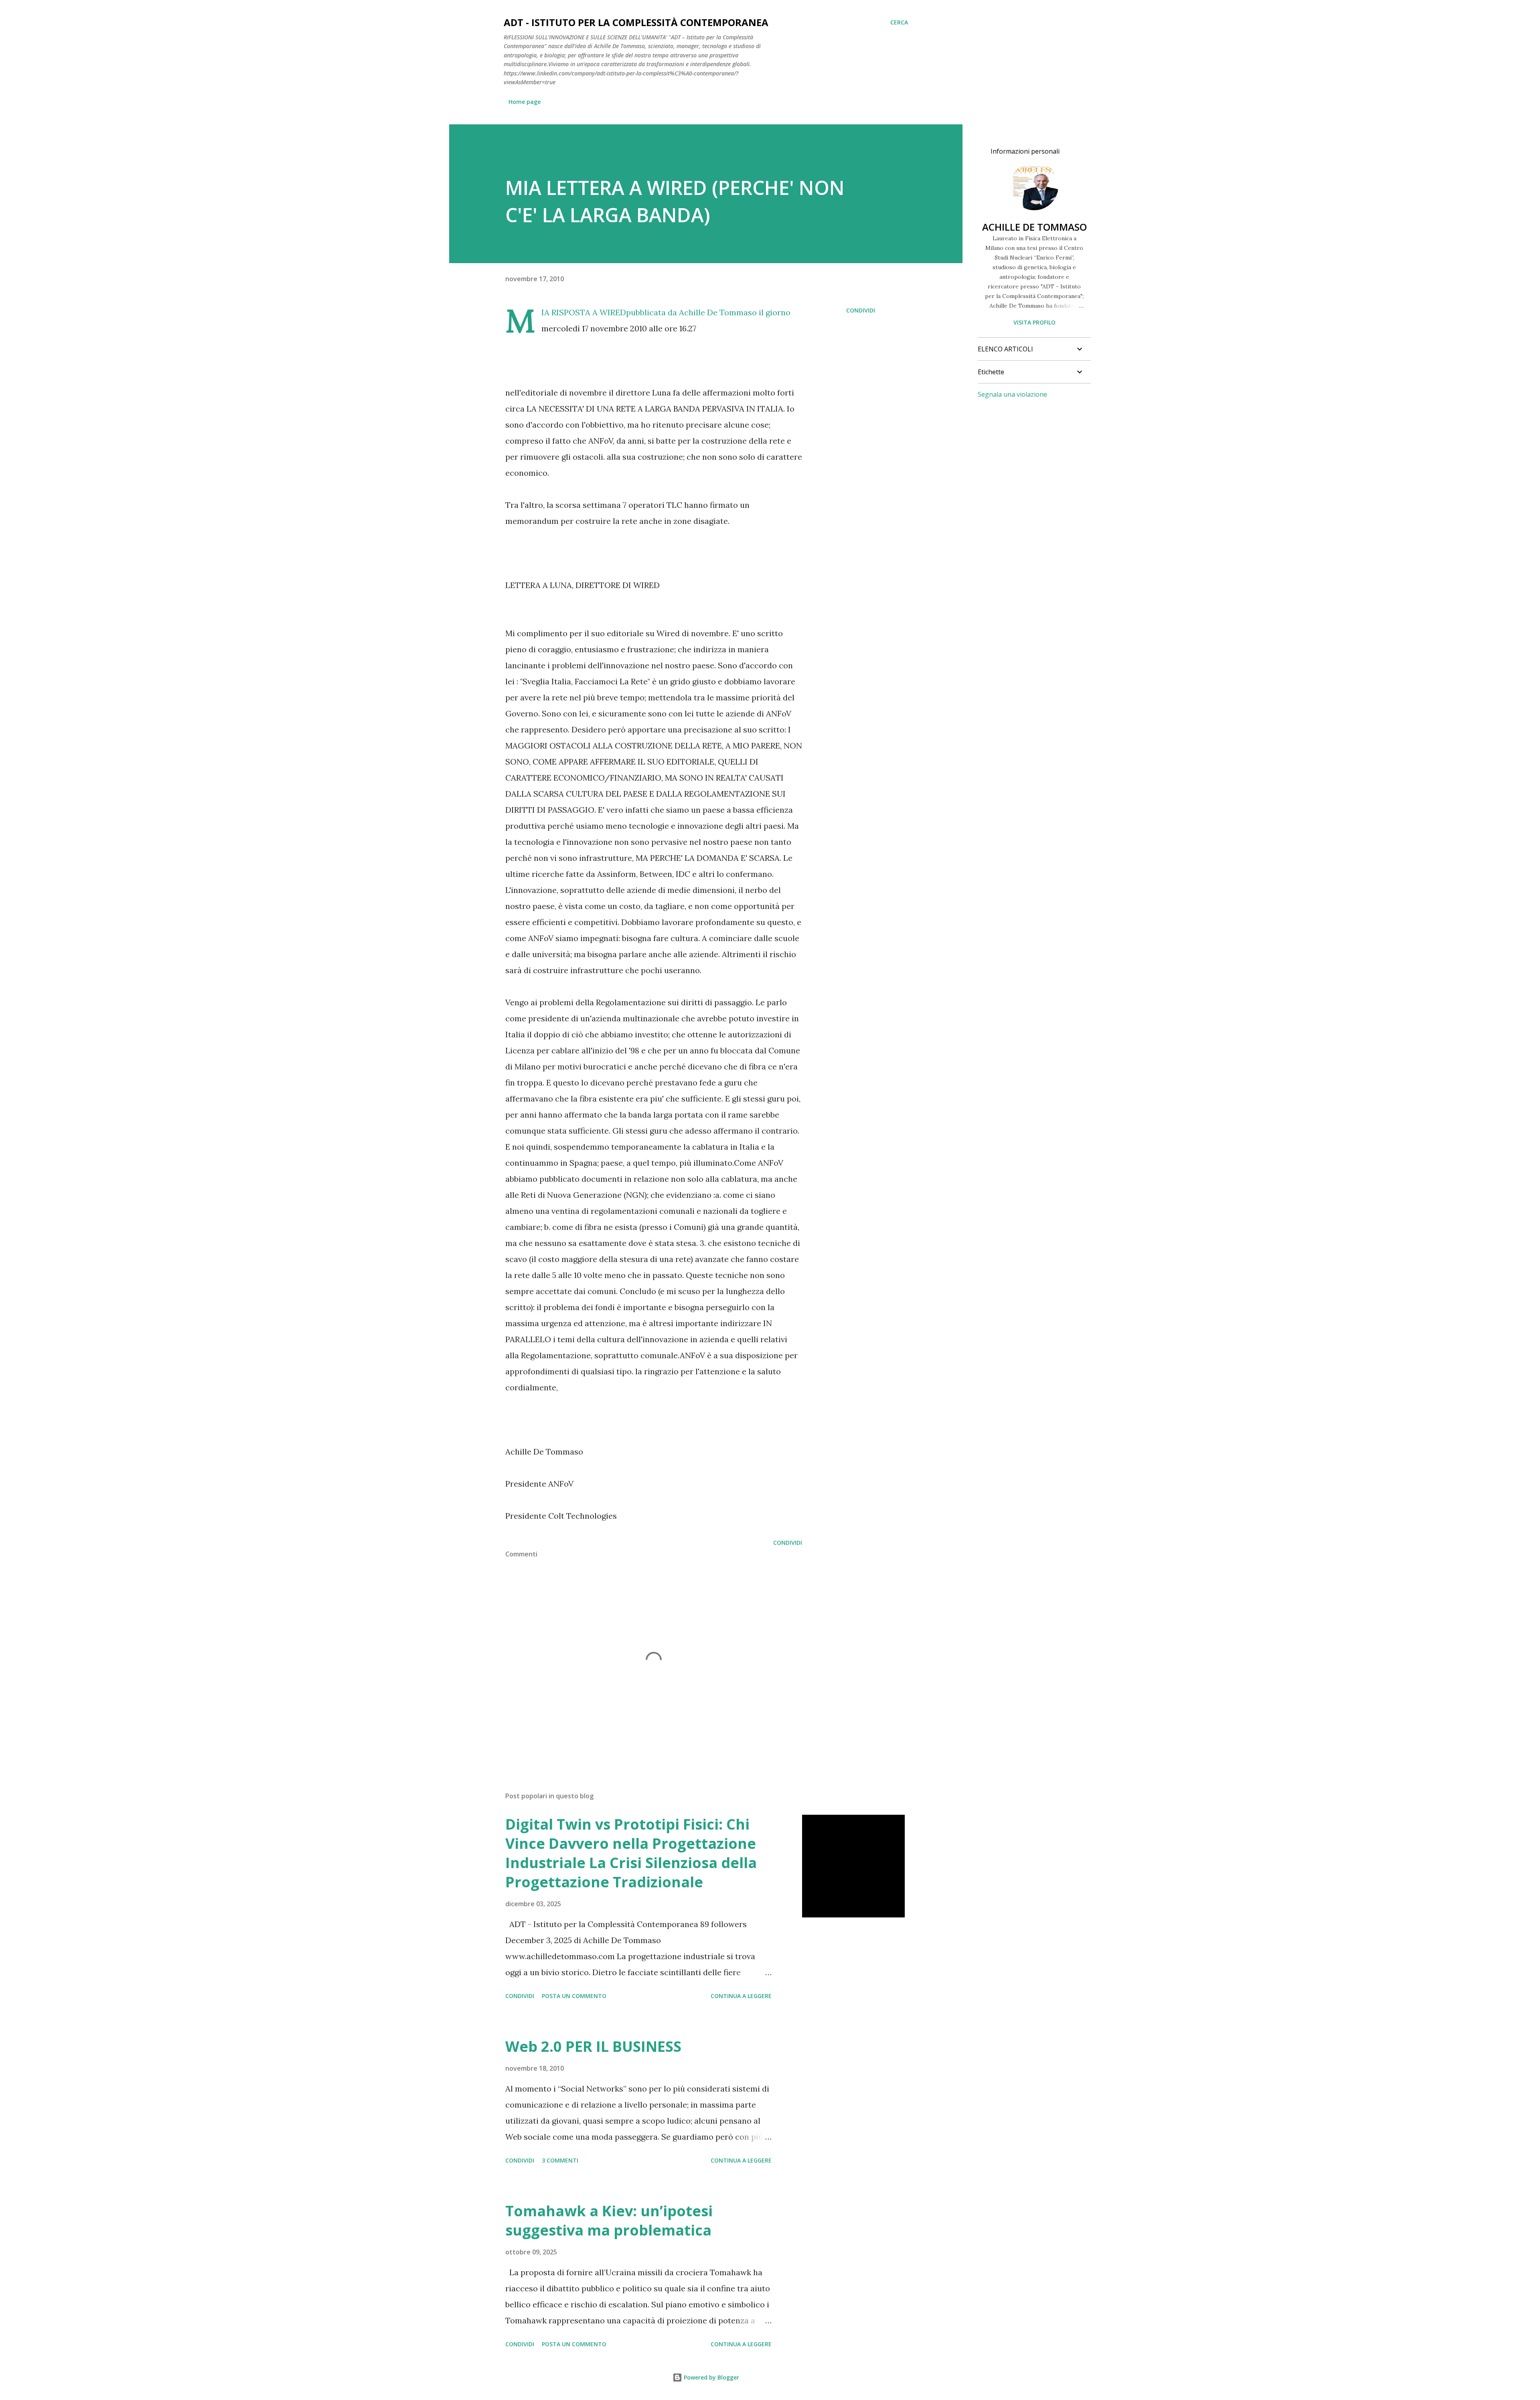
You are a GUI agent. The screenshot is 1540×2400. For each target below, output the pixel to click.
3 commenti (560, 2160)
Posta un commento (574, 1996)
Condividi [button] (861, 310)
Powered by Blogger (711, 2377)
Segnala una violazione (1012, 394)
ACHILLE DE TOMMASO (1034, 227)
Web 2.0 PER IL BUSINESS (593, 2046)
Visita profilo (1034, 322)
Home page (525, 102)
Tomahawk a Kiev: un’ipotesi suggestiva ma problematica (609, 2220)
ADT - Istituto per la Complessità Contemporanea (636, 22)
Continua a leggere (741, 1996)
